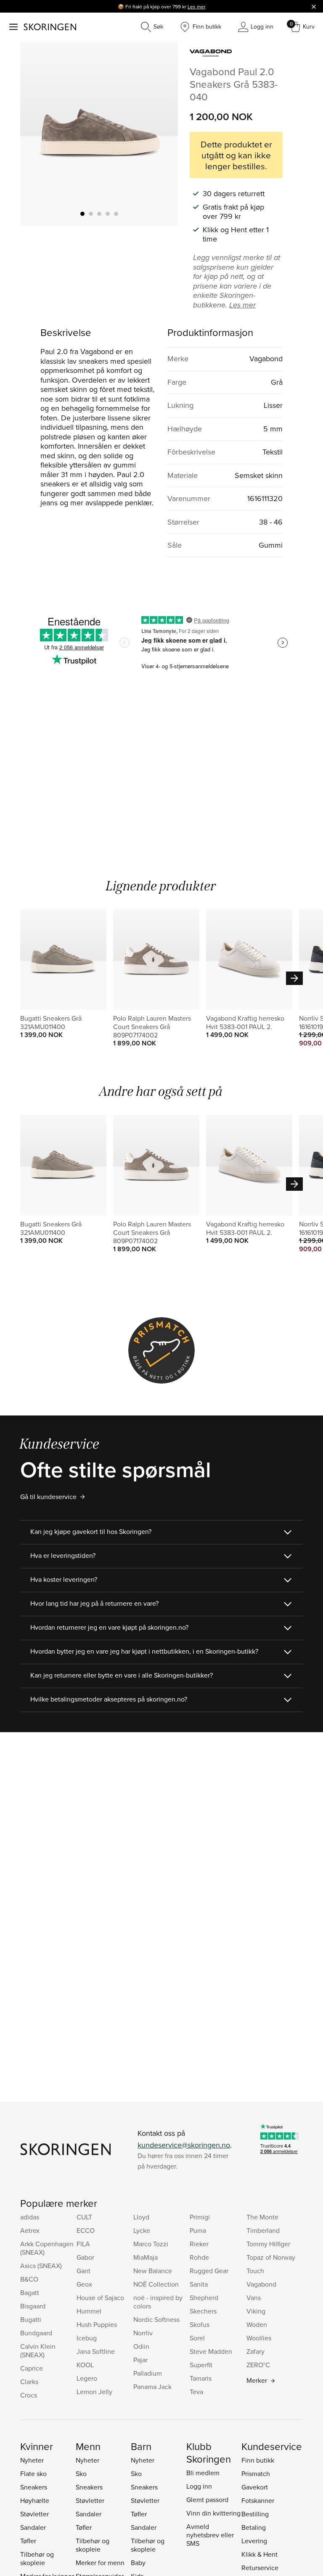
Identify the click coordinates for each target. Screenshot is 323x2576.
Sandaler (33, 2527)
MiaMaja (146, 2257)
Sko (81, 2474)
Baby (138, 2563)
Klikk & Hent (259, 2554)
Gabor (85, 2257)
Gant (83, 2271)
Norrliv (143, 2333)
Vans (254, 2298)
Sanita (199, 2284)
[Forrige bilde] (37, 133)
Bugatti (31, 2319)
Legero (87, 2378)
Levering (254, 2541)
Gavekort (255, 2487)
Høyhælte (35, 2500)
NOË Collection (156, 2284)
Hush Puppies (97, 2324)
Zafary (255, 2351)
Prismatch (256, 2474)
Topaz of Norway (271, 2257)
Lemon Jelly (94, 2392)
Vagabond (261, 2284)
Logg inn (199, 2486)
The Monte (262, 2217)
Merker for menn (100, 2563)
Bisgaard (33, 2306)
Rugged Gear (209, 2271)
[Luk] (314, 6)
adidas (30, 2217)
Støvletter (34, 2514)
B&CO (29, 2279)
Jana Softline (96, 2351)
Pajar (140, 2360)
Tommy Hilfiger (268, 2244)
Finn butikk (258, 2460)
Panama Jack (152, 2387)
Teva (196, 2392)
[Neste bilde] (161, 133)
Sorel (197, 2338)
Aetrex (30, 2230)
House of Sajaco (100, 2298)
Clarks (29, 2382)
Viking (256, 2311)
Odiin (141, 2346)
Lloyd (141, 2217)
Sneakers (34, 2487)
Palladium (148, 2373)
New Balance (153, 2271)
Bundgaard (36, 2333)
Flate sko (33, 2474)
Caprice (32, 2368)
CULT (84, 2217)
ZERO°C (258, 2365)
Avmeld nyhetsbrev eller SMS (210, 2535)
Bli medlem (203, 2473)
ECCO (86, 2230)
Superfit (201, 2365)
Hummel (89, 2311)
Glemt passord (207, 2500)
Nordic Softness (156, 2319)
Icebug (87, 2338)
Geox (84, 2284)
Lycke (142, 2230)
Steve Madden (211, 2351)
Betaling (254, 2527)
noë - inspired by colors (158, 2302)
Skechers (203, 2311)
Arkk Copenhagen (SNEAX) (47, 2248)
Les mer (197, 7)
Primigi (200, 2217)
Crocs (29, 2395)
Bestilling (255, 2514)
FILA (83, 2244)
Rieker (199, 2244)
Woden (257, 2324)
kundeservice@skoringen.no (184, 2145)
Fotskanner (258, 2500)
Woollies (259, 2338)
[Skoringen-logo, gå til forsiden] (50, 27)
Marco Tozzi (151, 2244)
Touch (255, 2271)
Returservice (260, 2568)
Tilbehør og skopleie (37, 2558)
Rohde (199, 2257)
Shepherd (204, 2298)
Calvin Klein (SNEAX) (38, 2350)
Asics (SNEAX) (41, 2266)
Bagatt (30, 2292)
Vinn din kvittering (213, 2513)
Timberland (263, 2230)
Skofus (200, 2324)
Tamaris (201, 2378)
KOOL (85, 2365)
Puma (198, 2230)
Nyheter (32, 2460)
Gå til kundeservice (48, 1497)
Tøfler (28, 2541)
